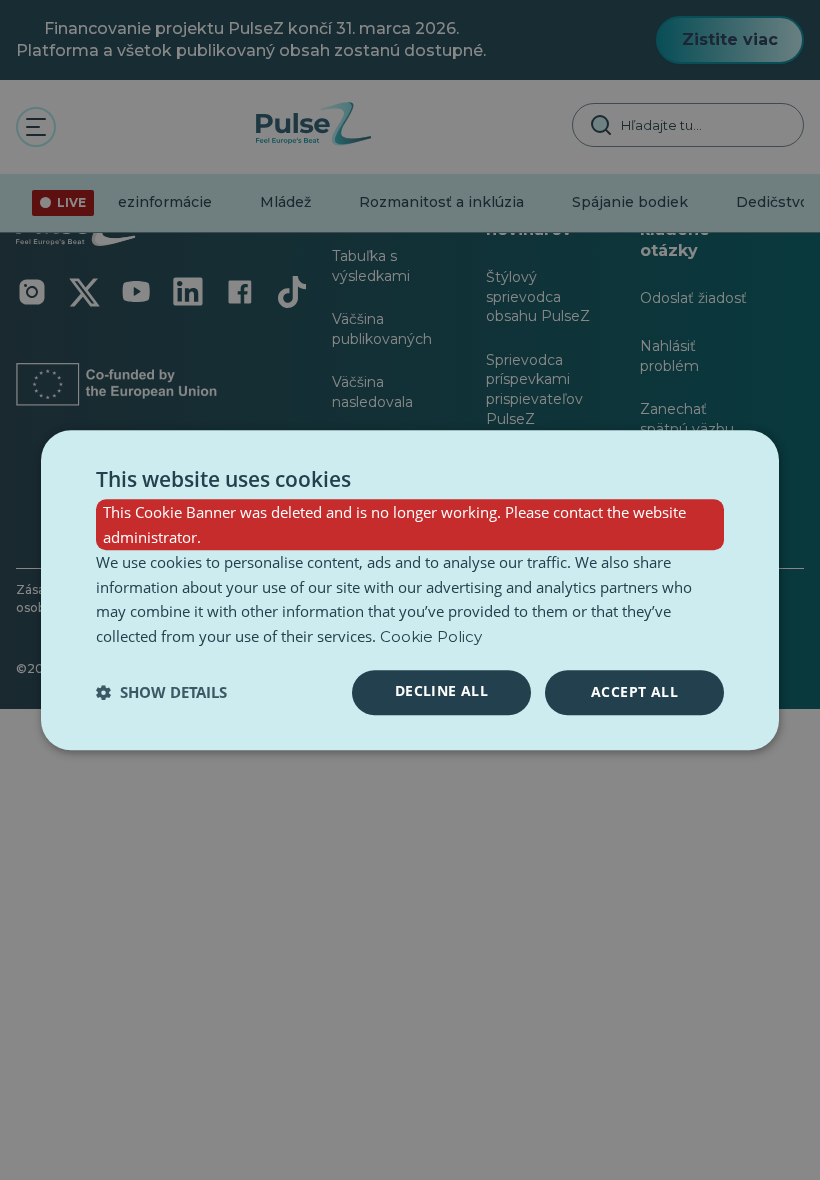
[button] (161, 692)
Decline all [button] (441, 690)
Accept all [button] (634, 691)
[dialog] (410, 590)
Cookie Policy (431, 636)
